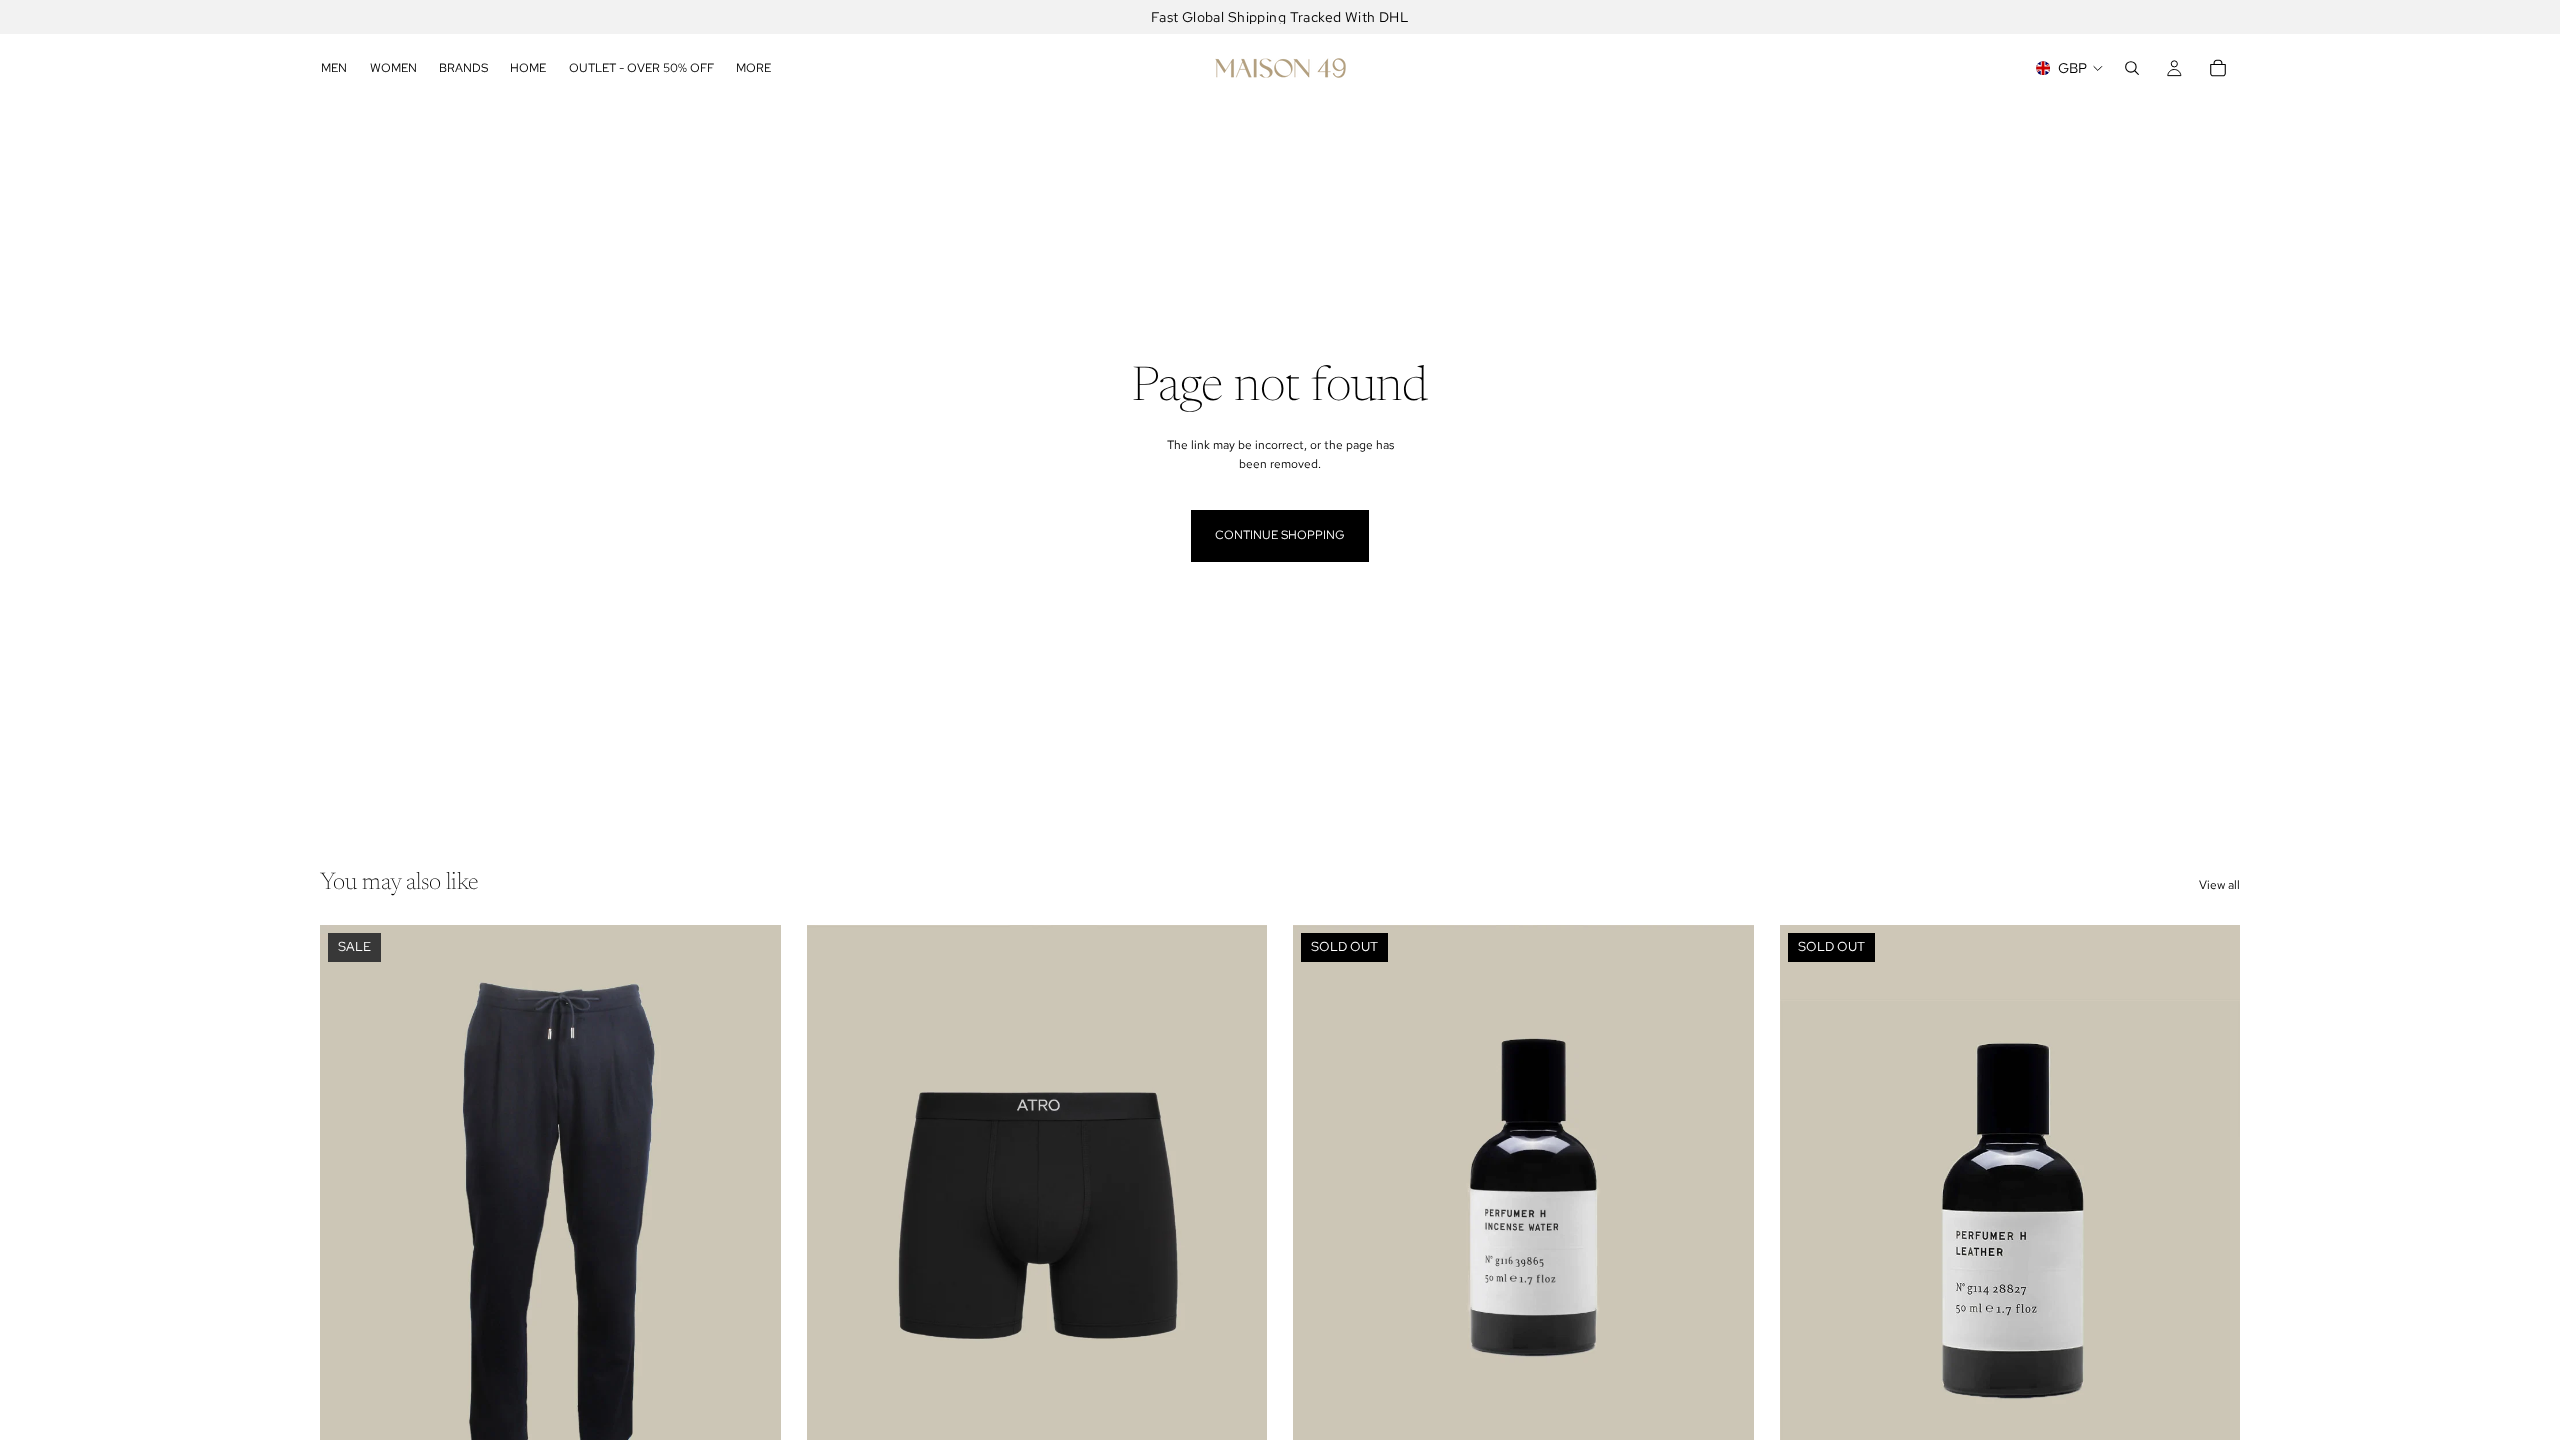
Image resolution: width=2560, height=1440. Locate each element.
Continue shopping (1280, 535)
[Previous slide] (350, 1213)
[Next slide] (751, 1213)
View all (2219, 885)
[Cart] (2218, 68)
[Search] (2132, 68)
